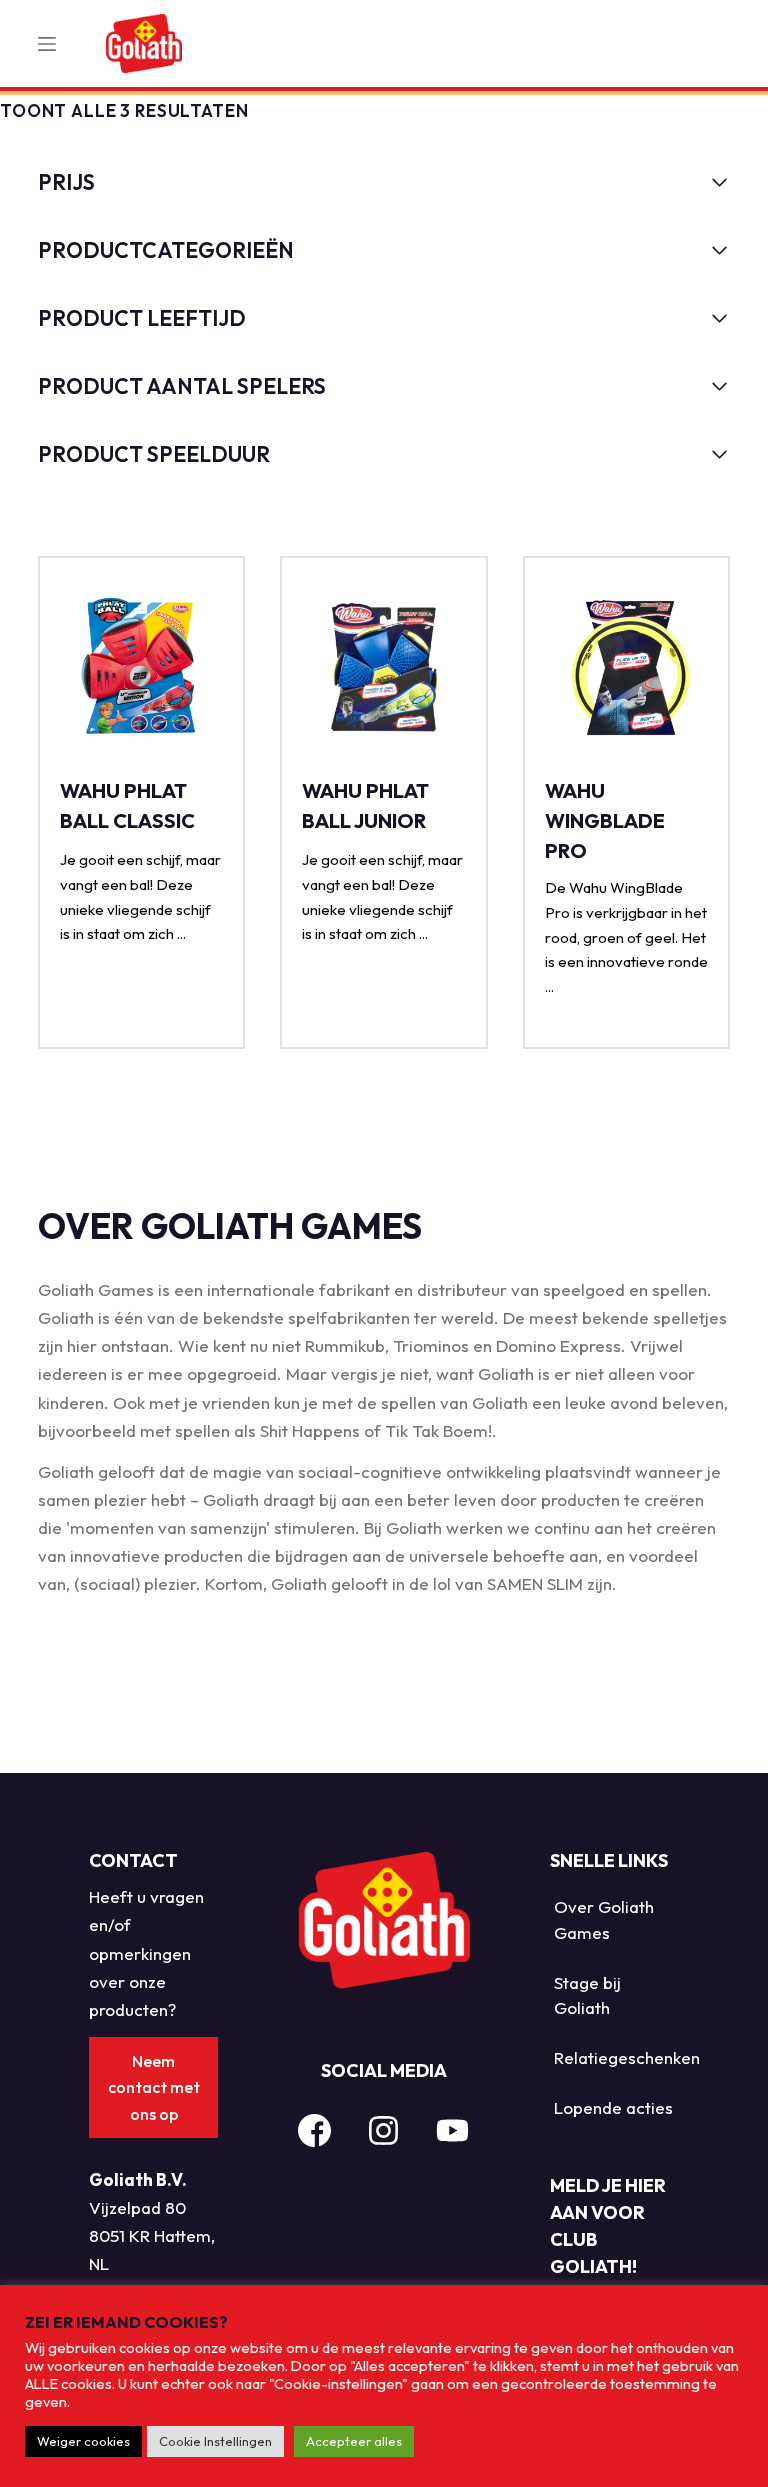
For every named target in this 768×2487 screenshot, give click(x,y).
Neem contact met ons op (154, 2087)
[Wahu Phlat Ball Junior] (383, 669)
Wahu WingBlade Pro (605, 820)
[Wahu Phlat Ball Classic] (141, 669)
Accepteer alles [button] (354, 2441)
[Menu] (47, 44)
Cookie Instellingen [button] (215, 2441)
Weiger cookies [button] (83, 2441)
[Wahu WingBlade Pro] (626, 669)
